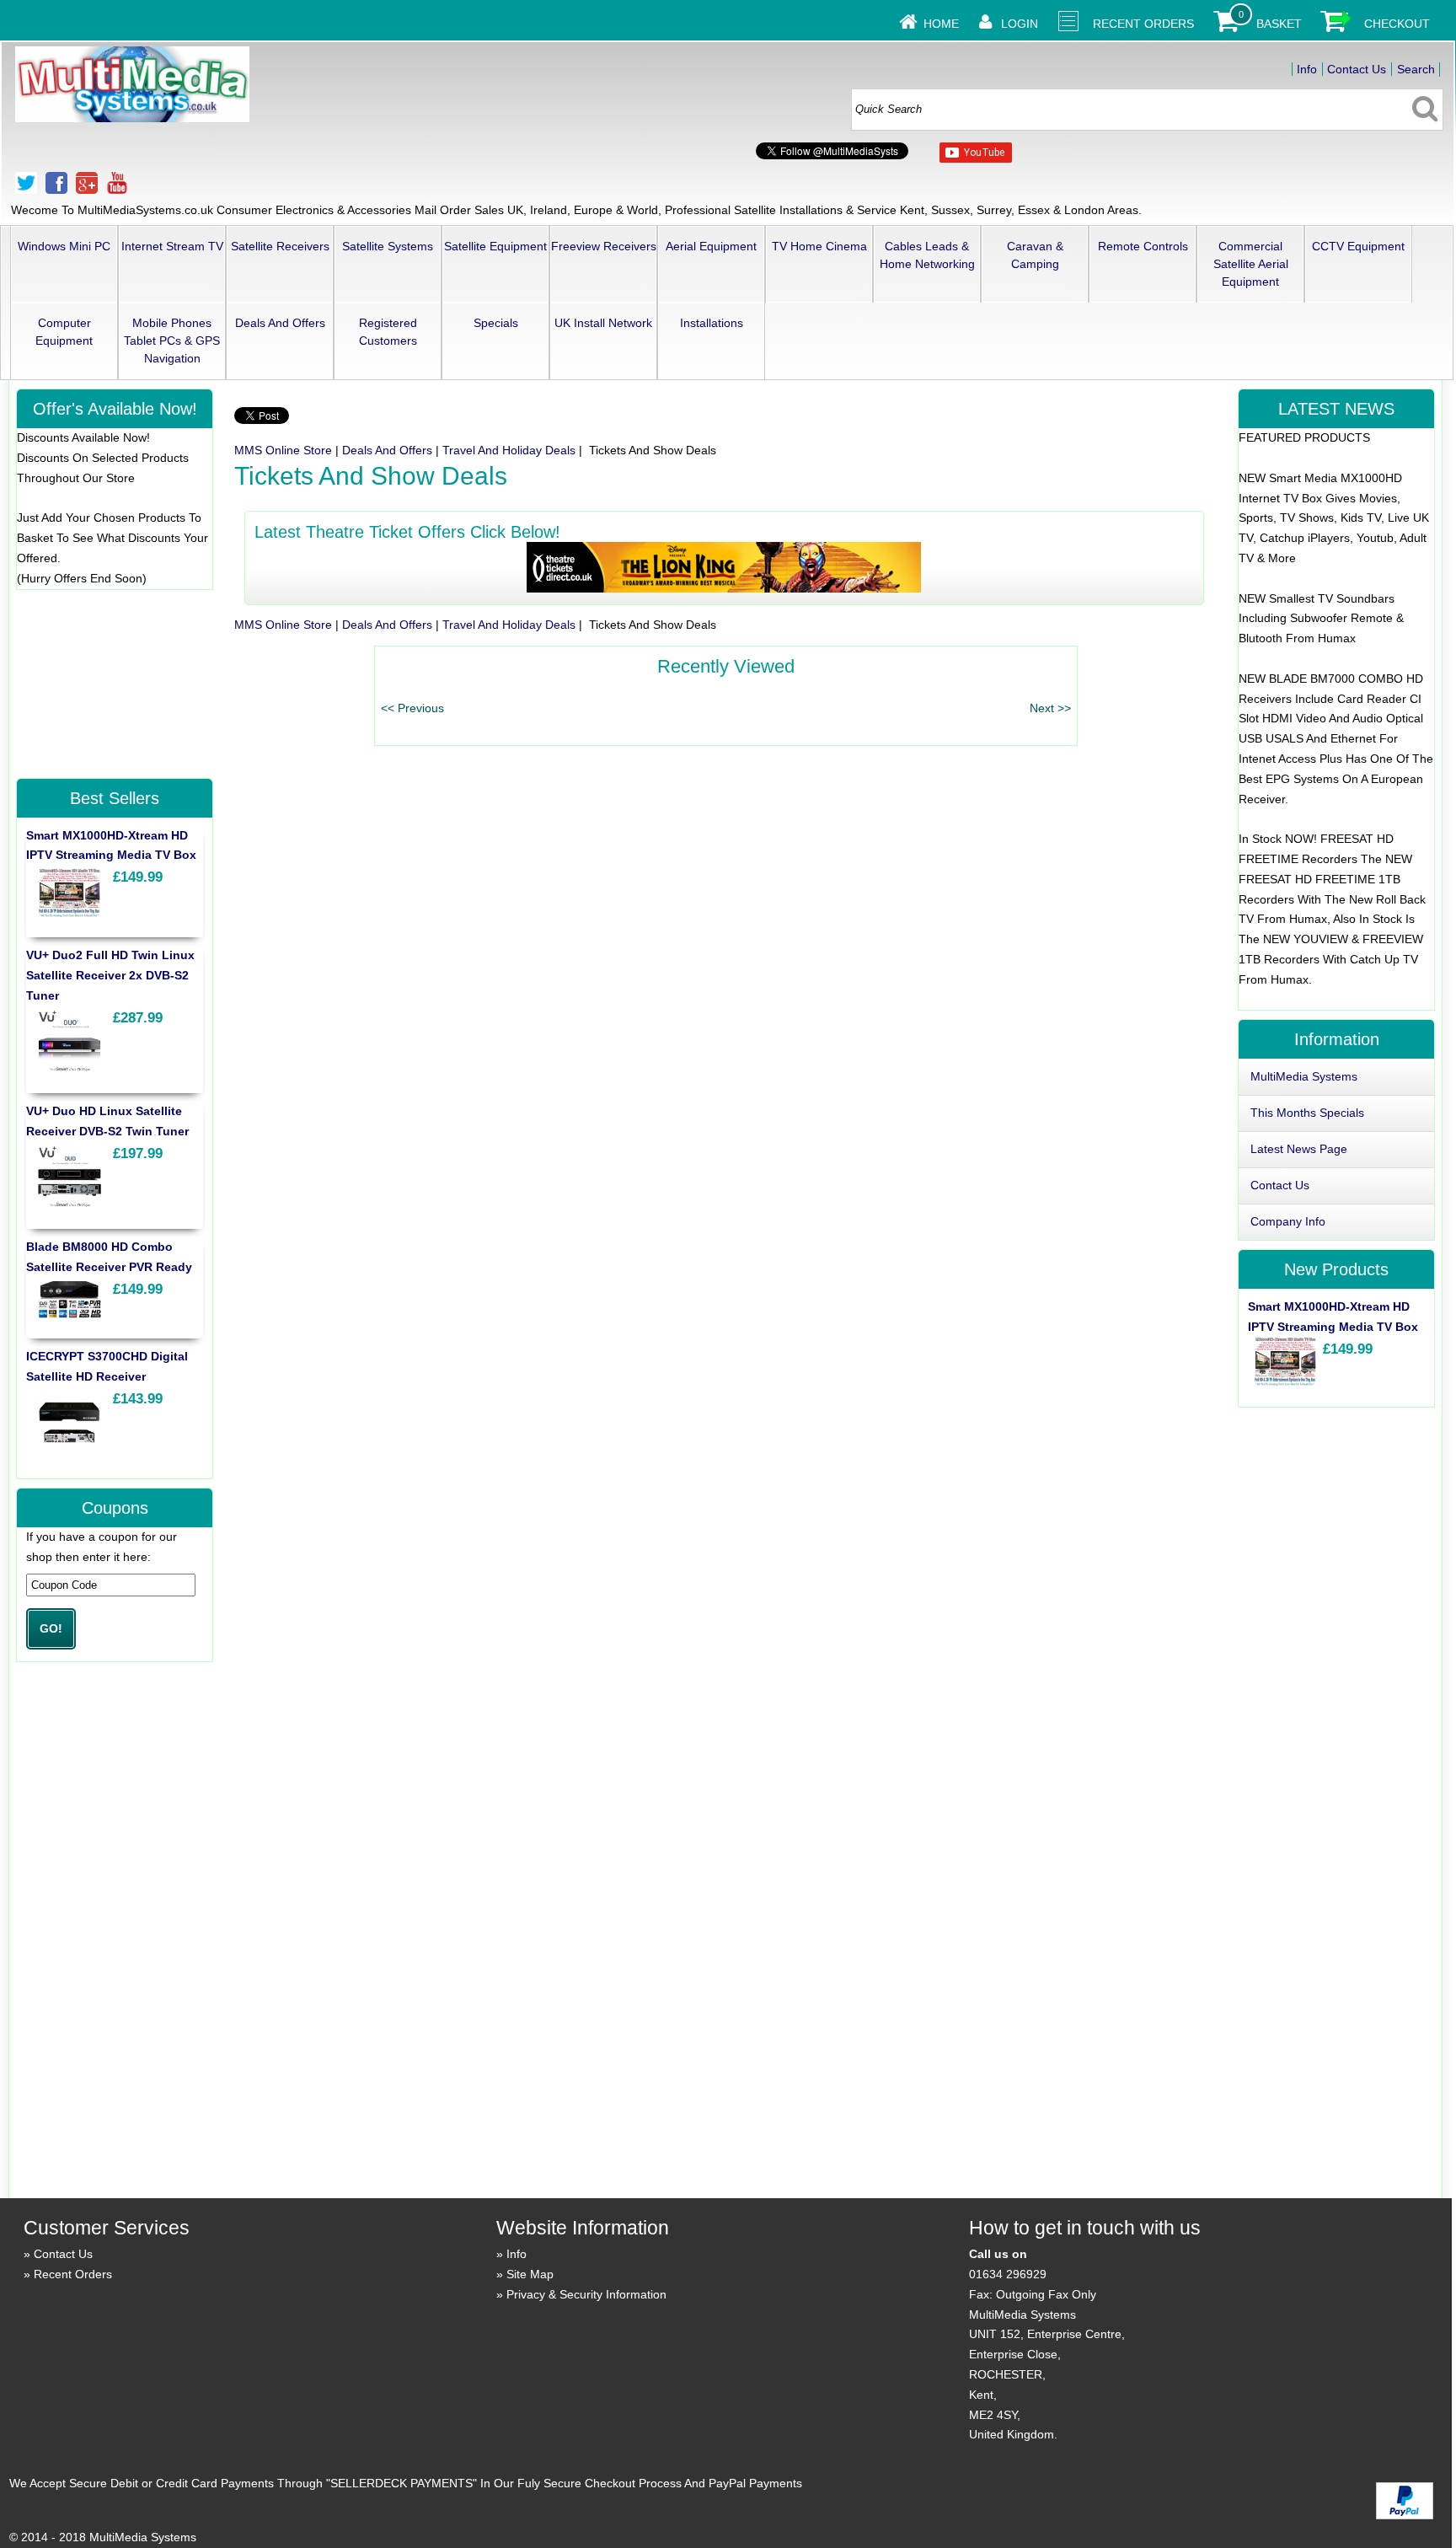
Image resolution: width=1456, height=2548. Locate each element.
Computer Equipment (64, 332)
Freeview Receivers (604, 246)
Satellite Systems (388, 246)
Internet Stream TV (172, 246)
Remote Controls (1143, 246)
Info (1307, 69)
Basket (1279, 24)
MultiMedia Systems (1304, 1076)
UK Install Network (603, 323)
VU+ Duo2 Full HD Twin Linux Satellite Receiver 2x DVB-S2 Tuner (110, 975)
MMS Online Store (283, 450)
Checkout (1397, 24)
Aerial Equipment (711, 246)
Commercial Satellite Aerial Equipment (1251, 264)
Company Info (1288, 1221)
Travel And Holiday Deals (509, 450)
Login (1020, 24)
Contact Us (1357, 69)
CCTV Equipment (1358, 246)
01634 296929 (1008, 2274)
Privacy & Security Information (586, 2294)
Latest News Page (1299, 1149)
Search (1416, 69)
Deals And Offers (280, 323)
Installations (712, 323)
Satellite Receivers (280, 246)
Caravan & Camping (1035, 255)
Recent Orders (1143, 24)
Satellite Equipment (495, 246)
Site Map (530, 2274)
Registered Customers (388, 332)
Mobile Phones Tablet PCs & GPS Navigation (172, 341)
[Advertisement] (114, 683)
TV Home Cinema (819, 246)
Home (941, 24)
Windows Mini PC (64, 246)
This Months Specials (1307, 1113)
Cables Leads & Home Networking (927, 255)
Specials (496, 323)
